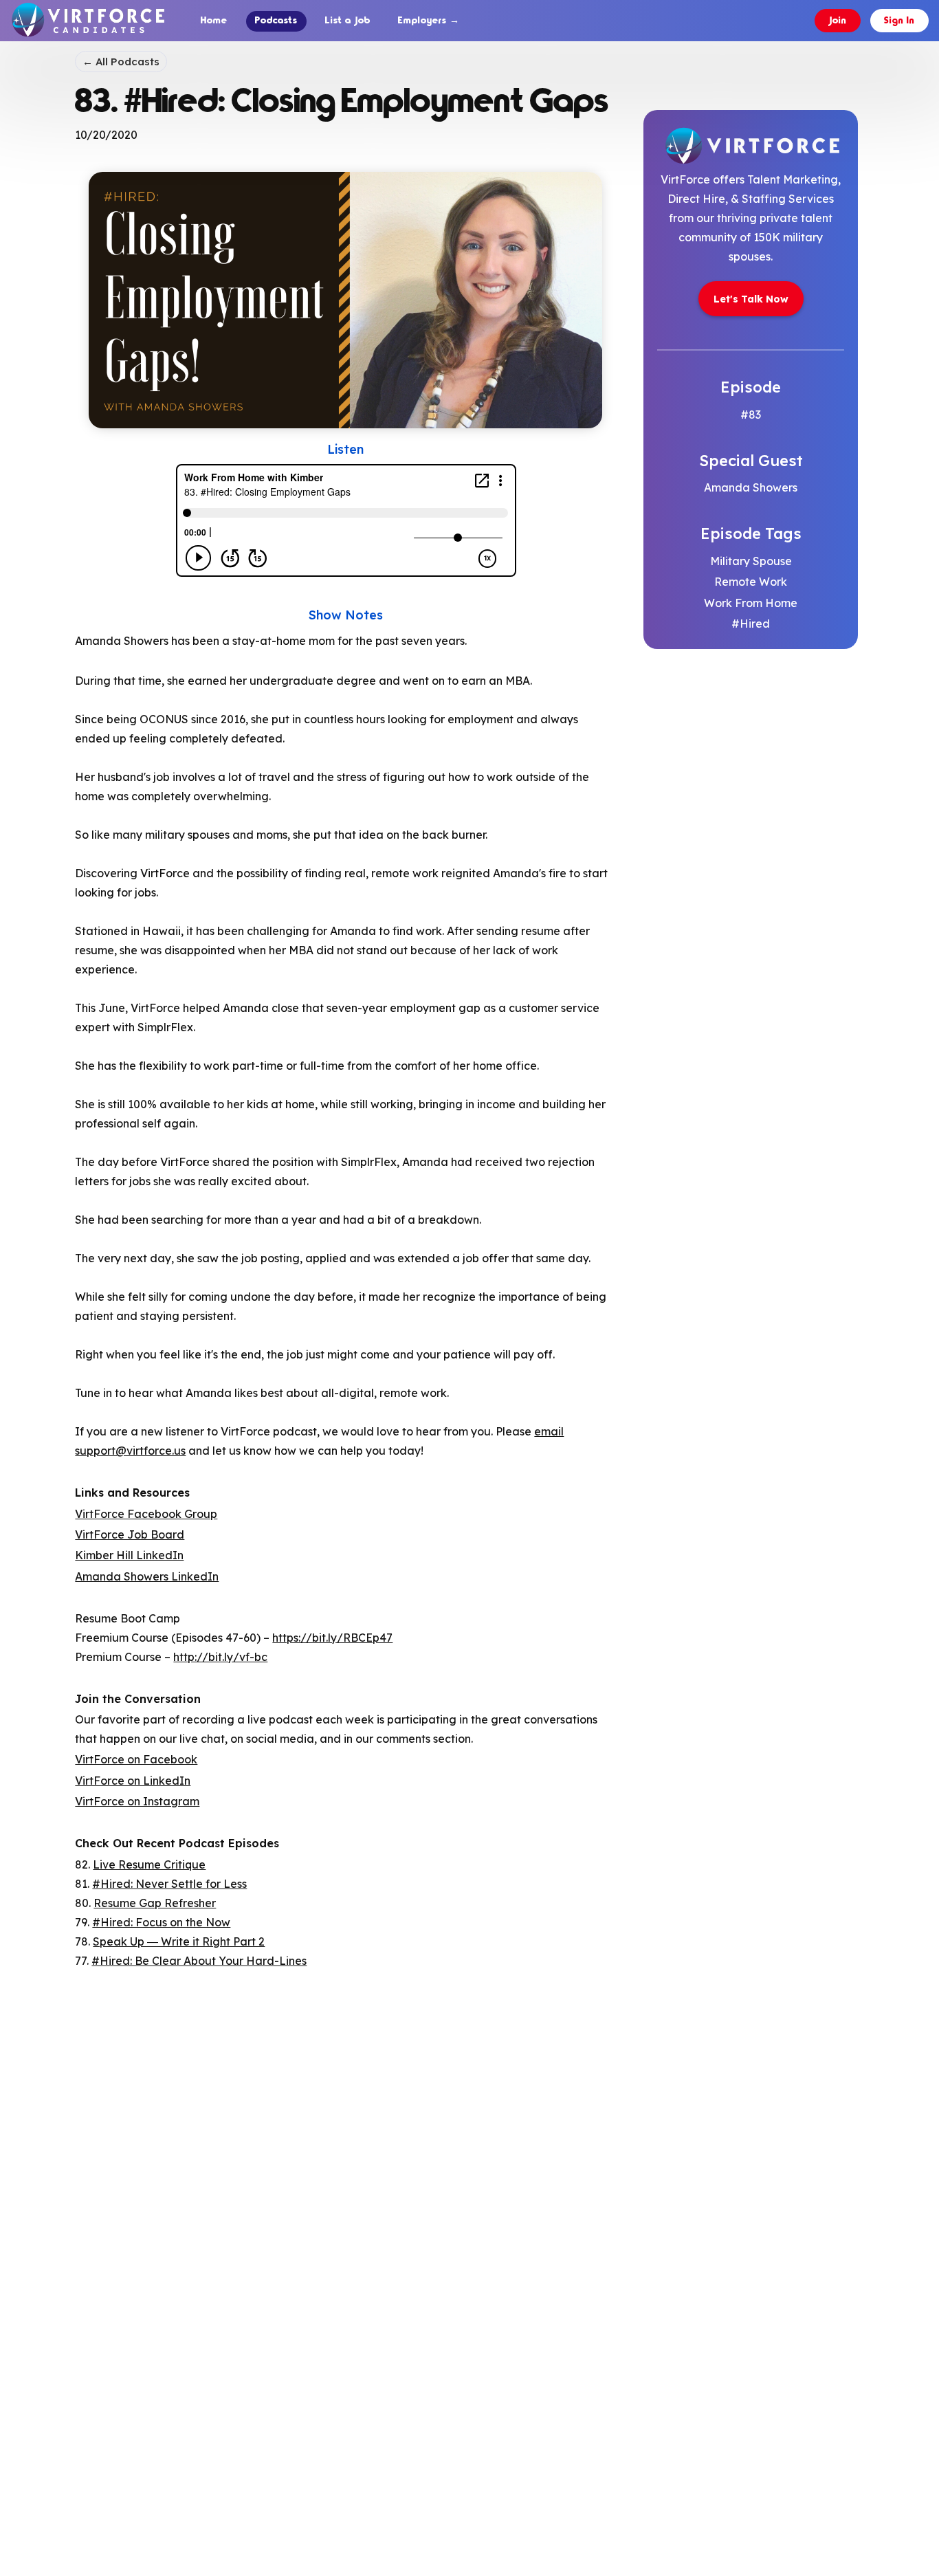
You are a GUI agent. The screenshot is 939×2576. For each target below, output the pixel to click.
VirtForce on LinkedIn (133, 1781)
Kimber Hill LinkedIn (129, 1555)
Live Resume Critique (149, 1864)
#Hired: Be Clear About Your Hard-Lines (199, 1961)
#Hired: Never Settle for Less (169, 1884)
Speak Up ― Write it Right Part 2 (179, 1941)
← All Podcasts (121, 62)
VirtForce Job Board (130, 1534)
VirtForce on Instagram (137, 1801)
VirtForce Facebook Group (146, 1514)
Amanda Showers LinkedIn (147, 1576)
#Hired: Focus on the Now (161, 1922)
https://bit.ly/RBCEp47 (332, 1638)
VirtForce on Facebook (136, 1759)
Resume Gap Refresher (155, 1903)
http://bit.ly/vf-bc (220, 1657)
